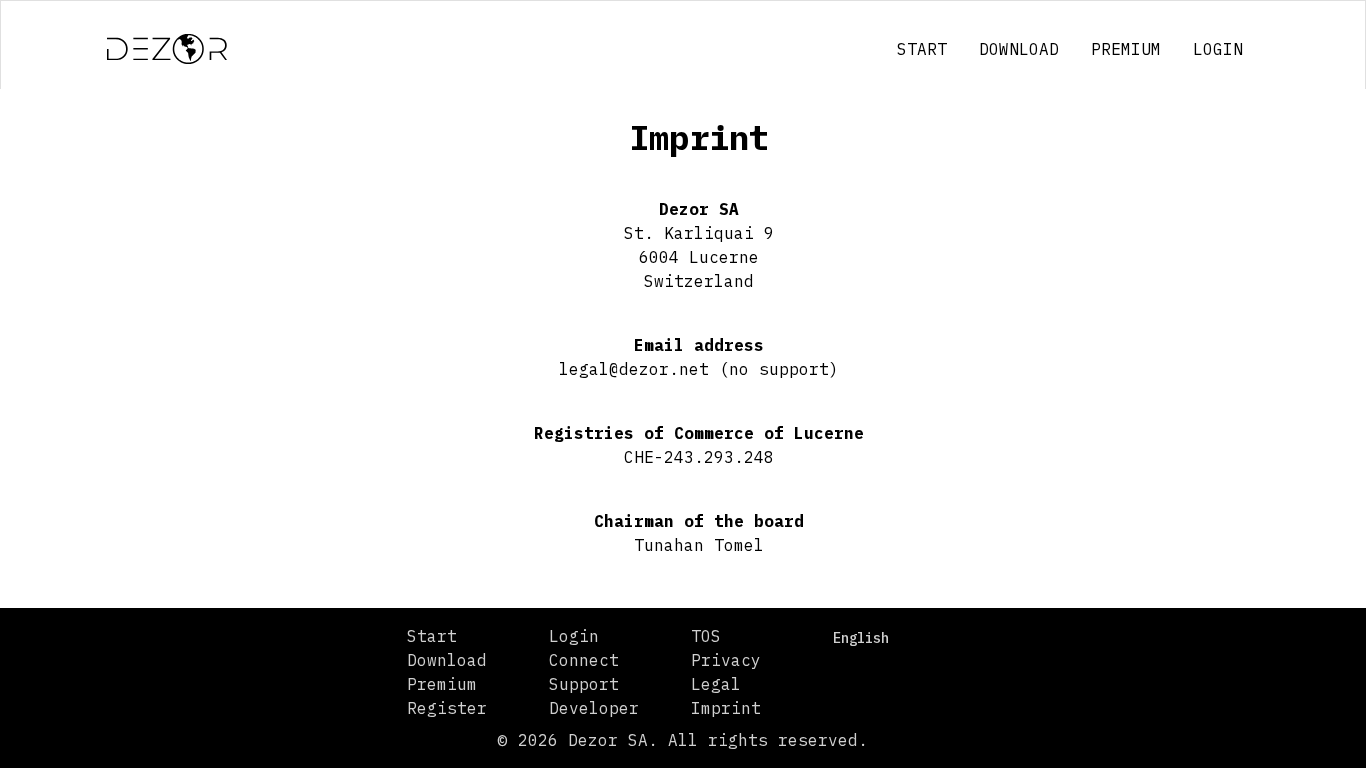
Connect (584, 660)
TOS (706, 636)
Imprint (726, 708)
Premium (1126, 49)
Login (1218, 49)
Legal (716, 684)
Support (584, 684)
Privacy (726, 660)
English (861, 638)
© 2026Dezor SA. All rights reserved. (683, 740)
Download (1019, 49)
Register (447, 708)
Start (922, 49)
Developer (594, 708)
